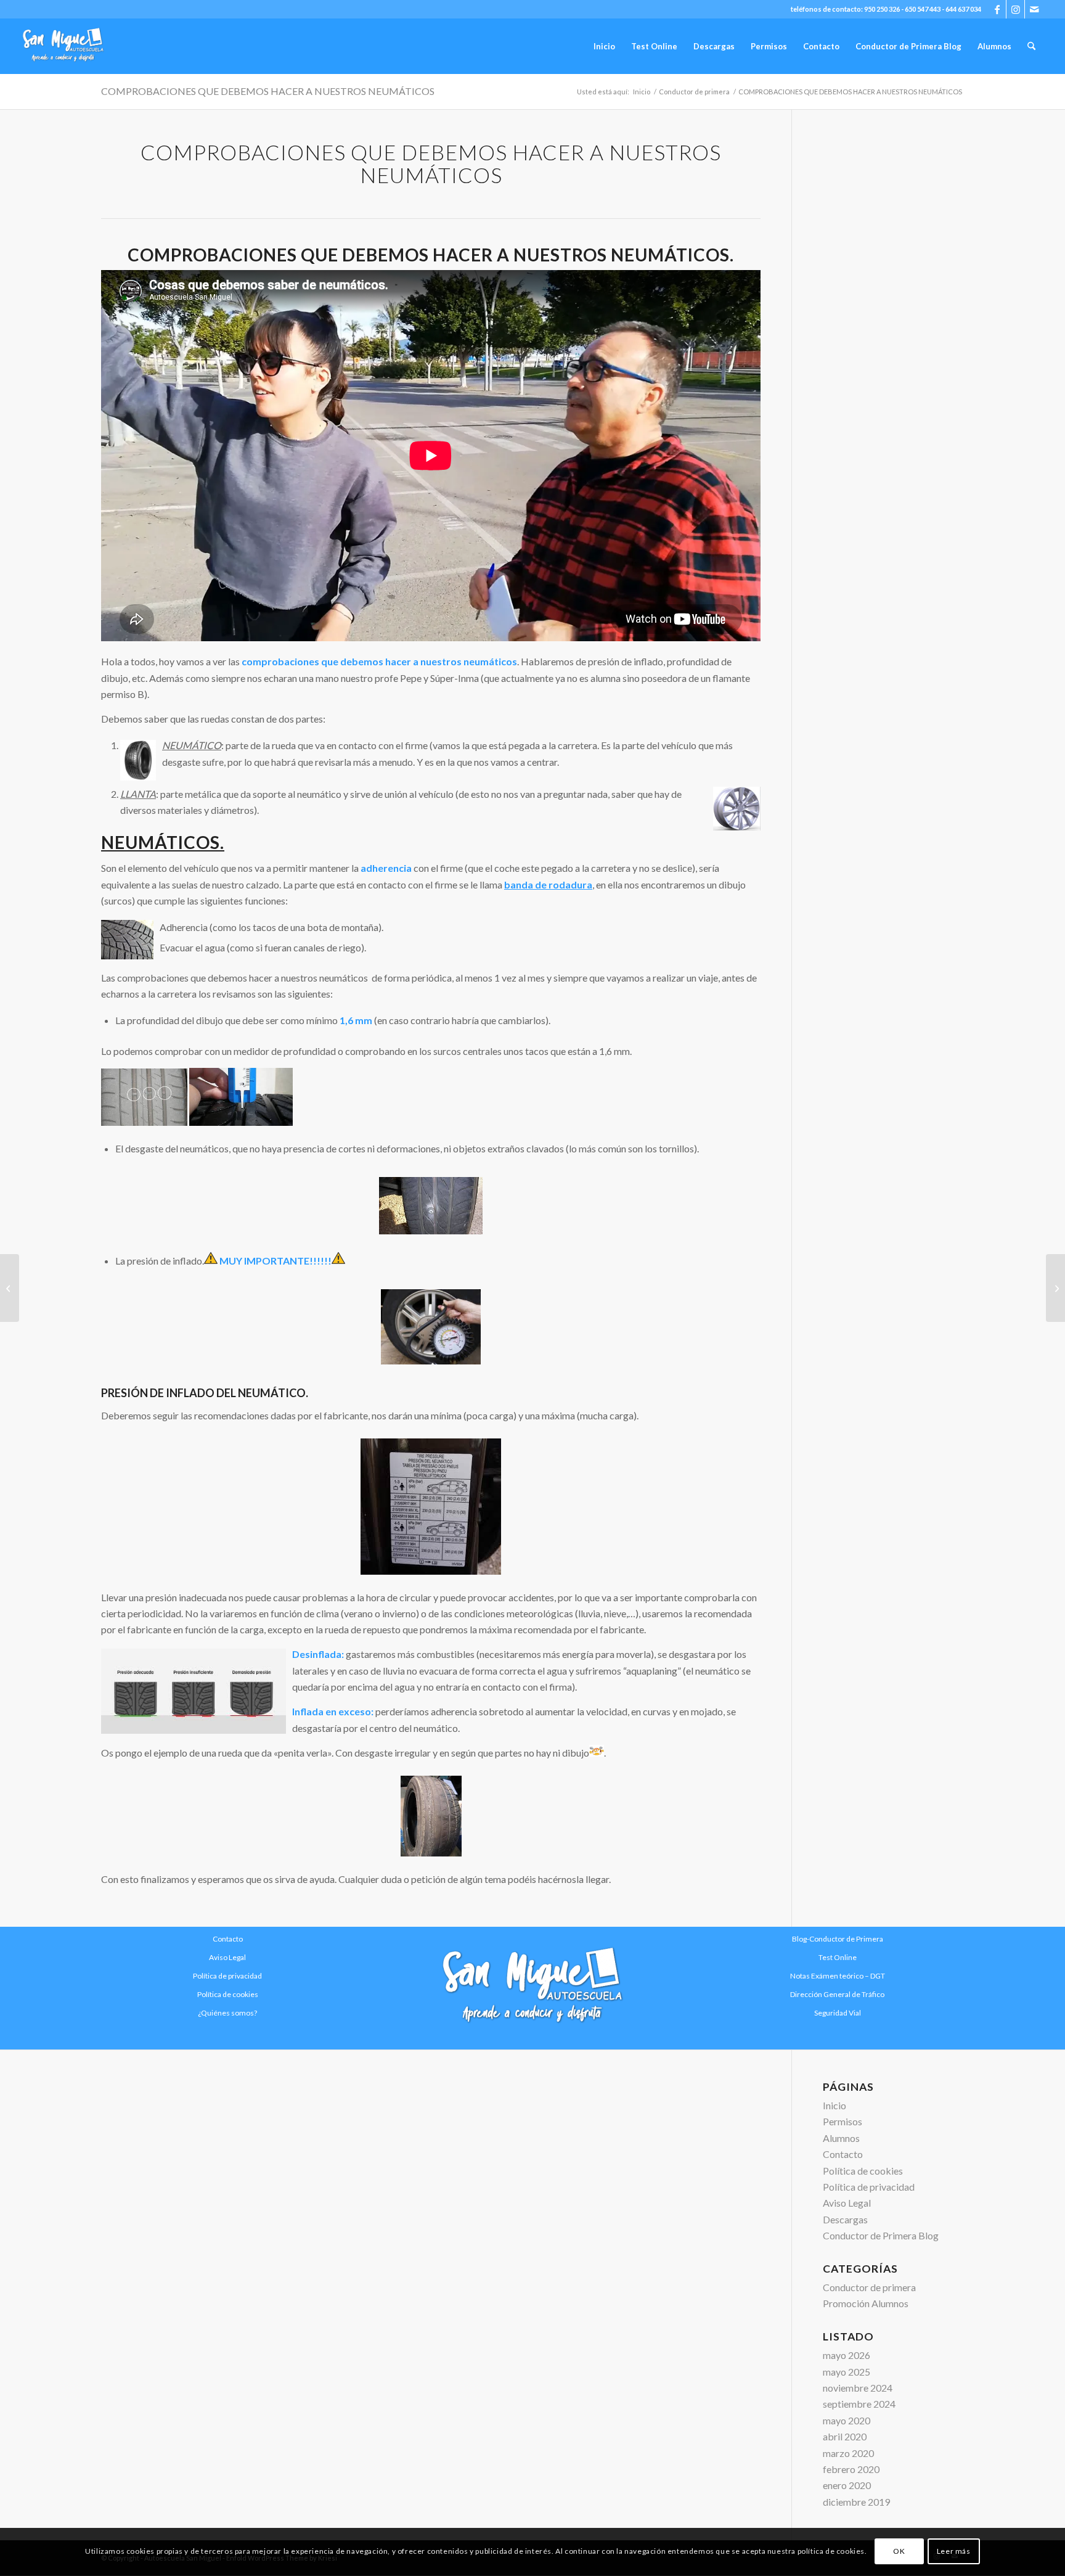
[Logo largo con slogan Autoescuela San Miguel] (532, 1988)
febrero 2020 (851, 2469)
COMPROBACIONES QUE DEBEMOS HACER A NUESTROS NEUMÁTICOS (268, 91)
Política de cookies (228, 1994)
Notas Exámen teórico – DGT (838, 1976)
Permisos (843, 2121)
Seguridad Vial (838, 2013)
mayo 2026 (847, 2355)
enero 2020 (847, 2485)
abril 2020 (845, 2436)
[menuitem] (604, 46)
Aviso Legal (227, 1957)
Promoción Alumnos (866, 2303)
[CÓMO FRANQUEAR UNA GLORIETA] (10, 1288)
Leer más (954, 2552)
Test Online (838, 1957)
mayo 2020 (847, 2420)
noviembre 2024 (858, 2388)
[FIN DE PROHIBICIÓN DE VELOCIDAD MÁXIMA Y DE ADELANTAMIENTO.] (1055, 1288)
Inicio (834, 2105)
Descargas (845, 2219)
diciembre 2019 (856, 2502)
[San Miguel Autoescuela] (63, 46)
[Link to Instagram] (1015, 9)
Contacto (843, 2154)
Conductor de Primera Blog (881, 2235)
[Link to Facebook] (997, 9)
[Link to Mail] (1034, 9)
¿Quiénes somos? (227, 2013)
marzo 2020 (848, 2453)
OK (899, 2552)
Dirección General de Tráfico (837, 1994)
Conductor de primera (869, 2287)
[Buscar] (1031, 46)
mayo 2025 (847, 2372)
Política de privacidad (227, 1976)
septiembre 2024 (859, 2404)
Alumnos (841, 2138)
